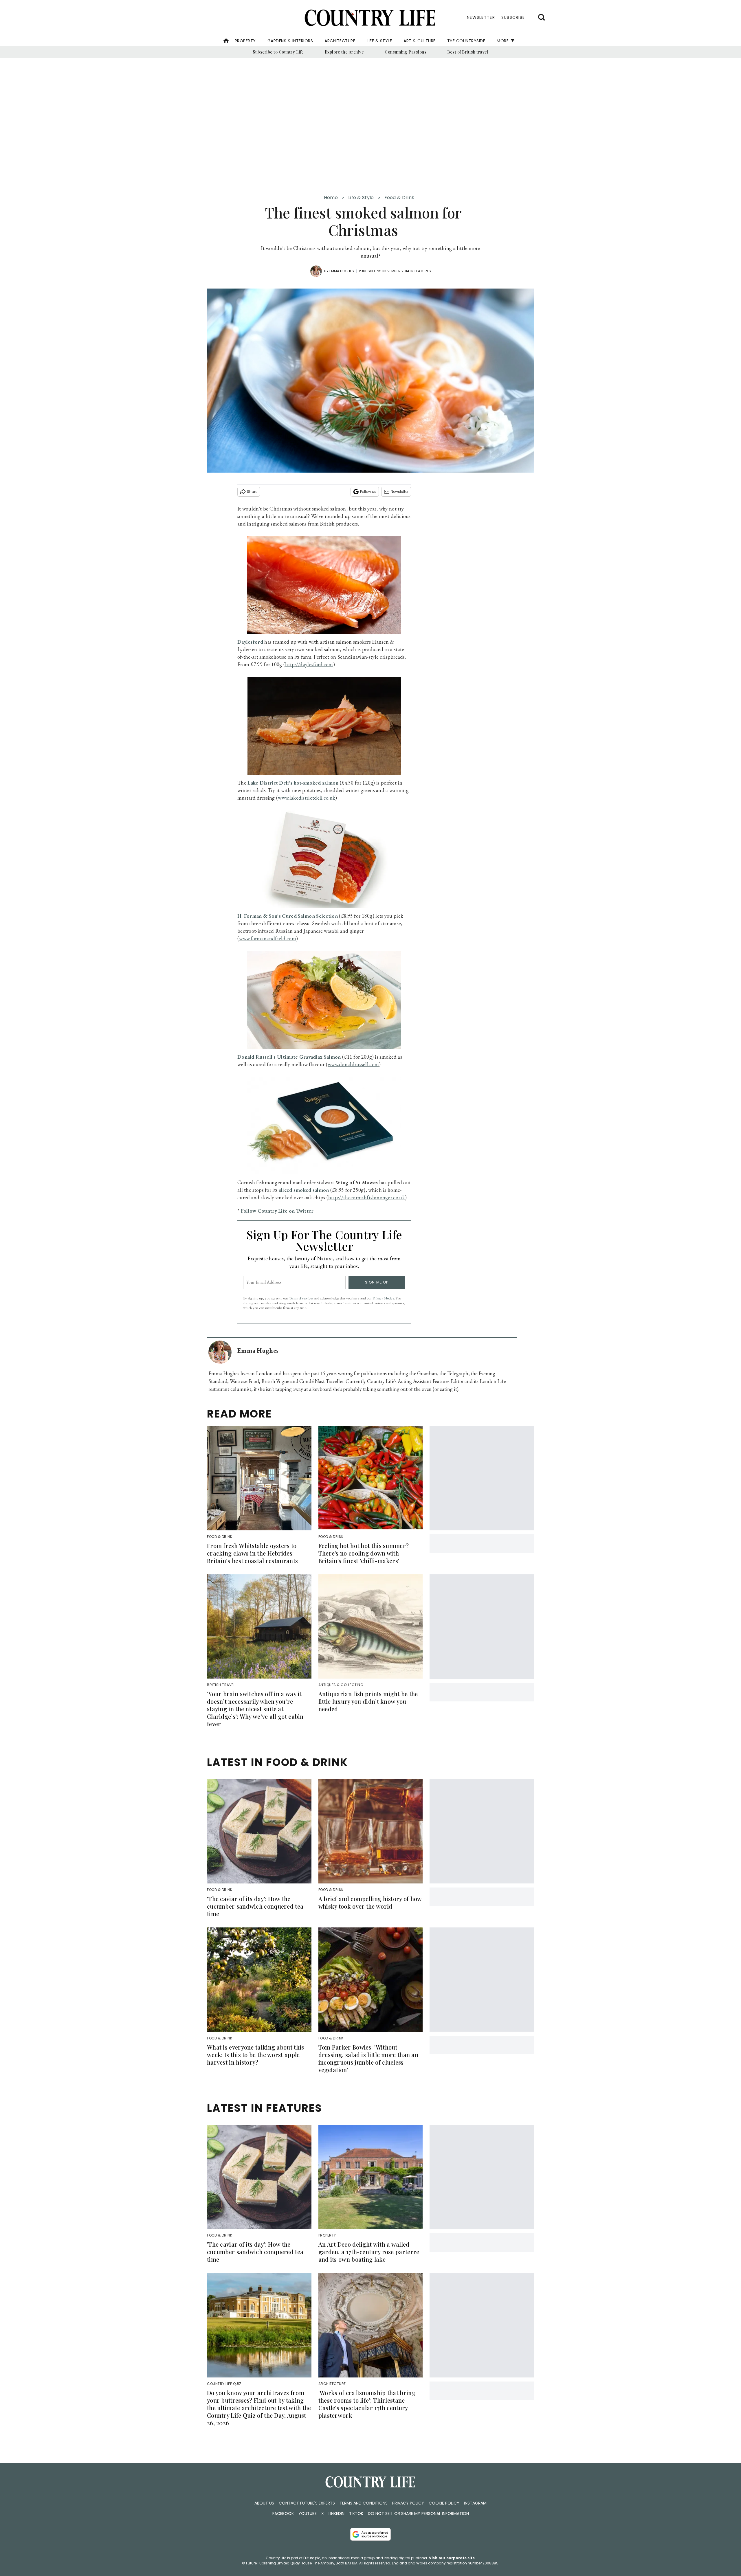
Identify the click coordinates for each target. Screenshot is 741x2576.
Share (252, 492)
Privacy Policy (408, 2503)
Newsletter (400, 492)
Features (423, 271)
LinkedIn (336, 2513)
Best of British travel (468, 52)
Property (245, 41)
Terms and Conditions (364, 2503)
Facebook (283, 2513)
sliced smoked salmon (304, 1190)
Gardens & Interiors (290, 41)
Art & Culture (420, 41)
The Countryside (466, 41)
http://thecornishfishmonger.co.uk (367, 1197)
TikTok (356, 2513)
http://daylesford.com (309, 664)
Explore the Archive (344, 52)
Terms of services (301, 1298)
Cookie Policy (444, 2503)
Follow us (368, 492)
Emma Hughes (342, 271)
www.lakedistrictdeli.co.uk (307, 798)
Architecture (340, 41)
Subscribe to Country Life (278, 52)
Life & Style (379, 41)
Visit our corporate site (452, 2558)
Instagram (475, 2503)
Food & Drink (399, 198)
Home (331, 198)
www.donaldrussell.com (353, 1064)
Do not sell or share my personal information (418, 2513)
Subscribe (513, 17)
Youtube (308, 2513)
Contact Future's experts (307, 2503)
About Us (264, 2503)
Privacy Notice (383, 1298)
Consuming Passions (406, 52)
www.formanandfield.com (268, 938)
